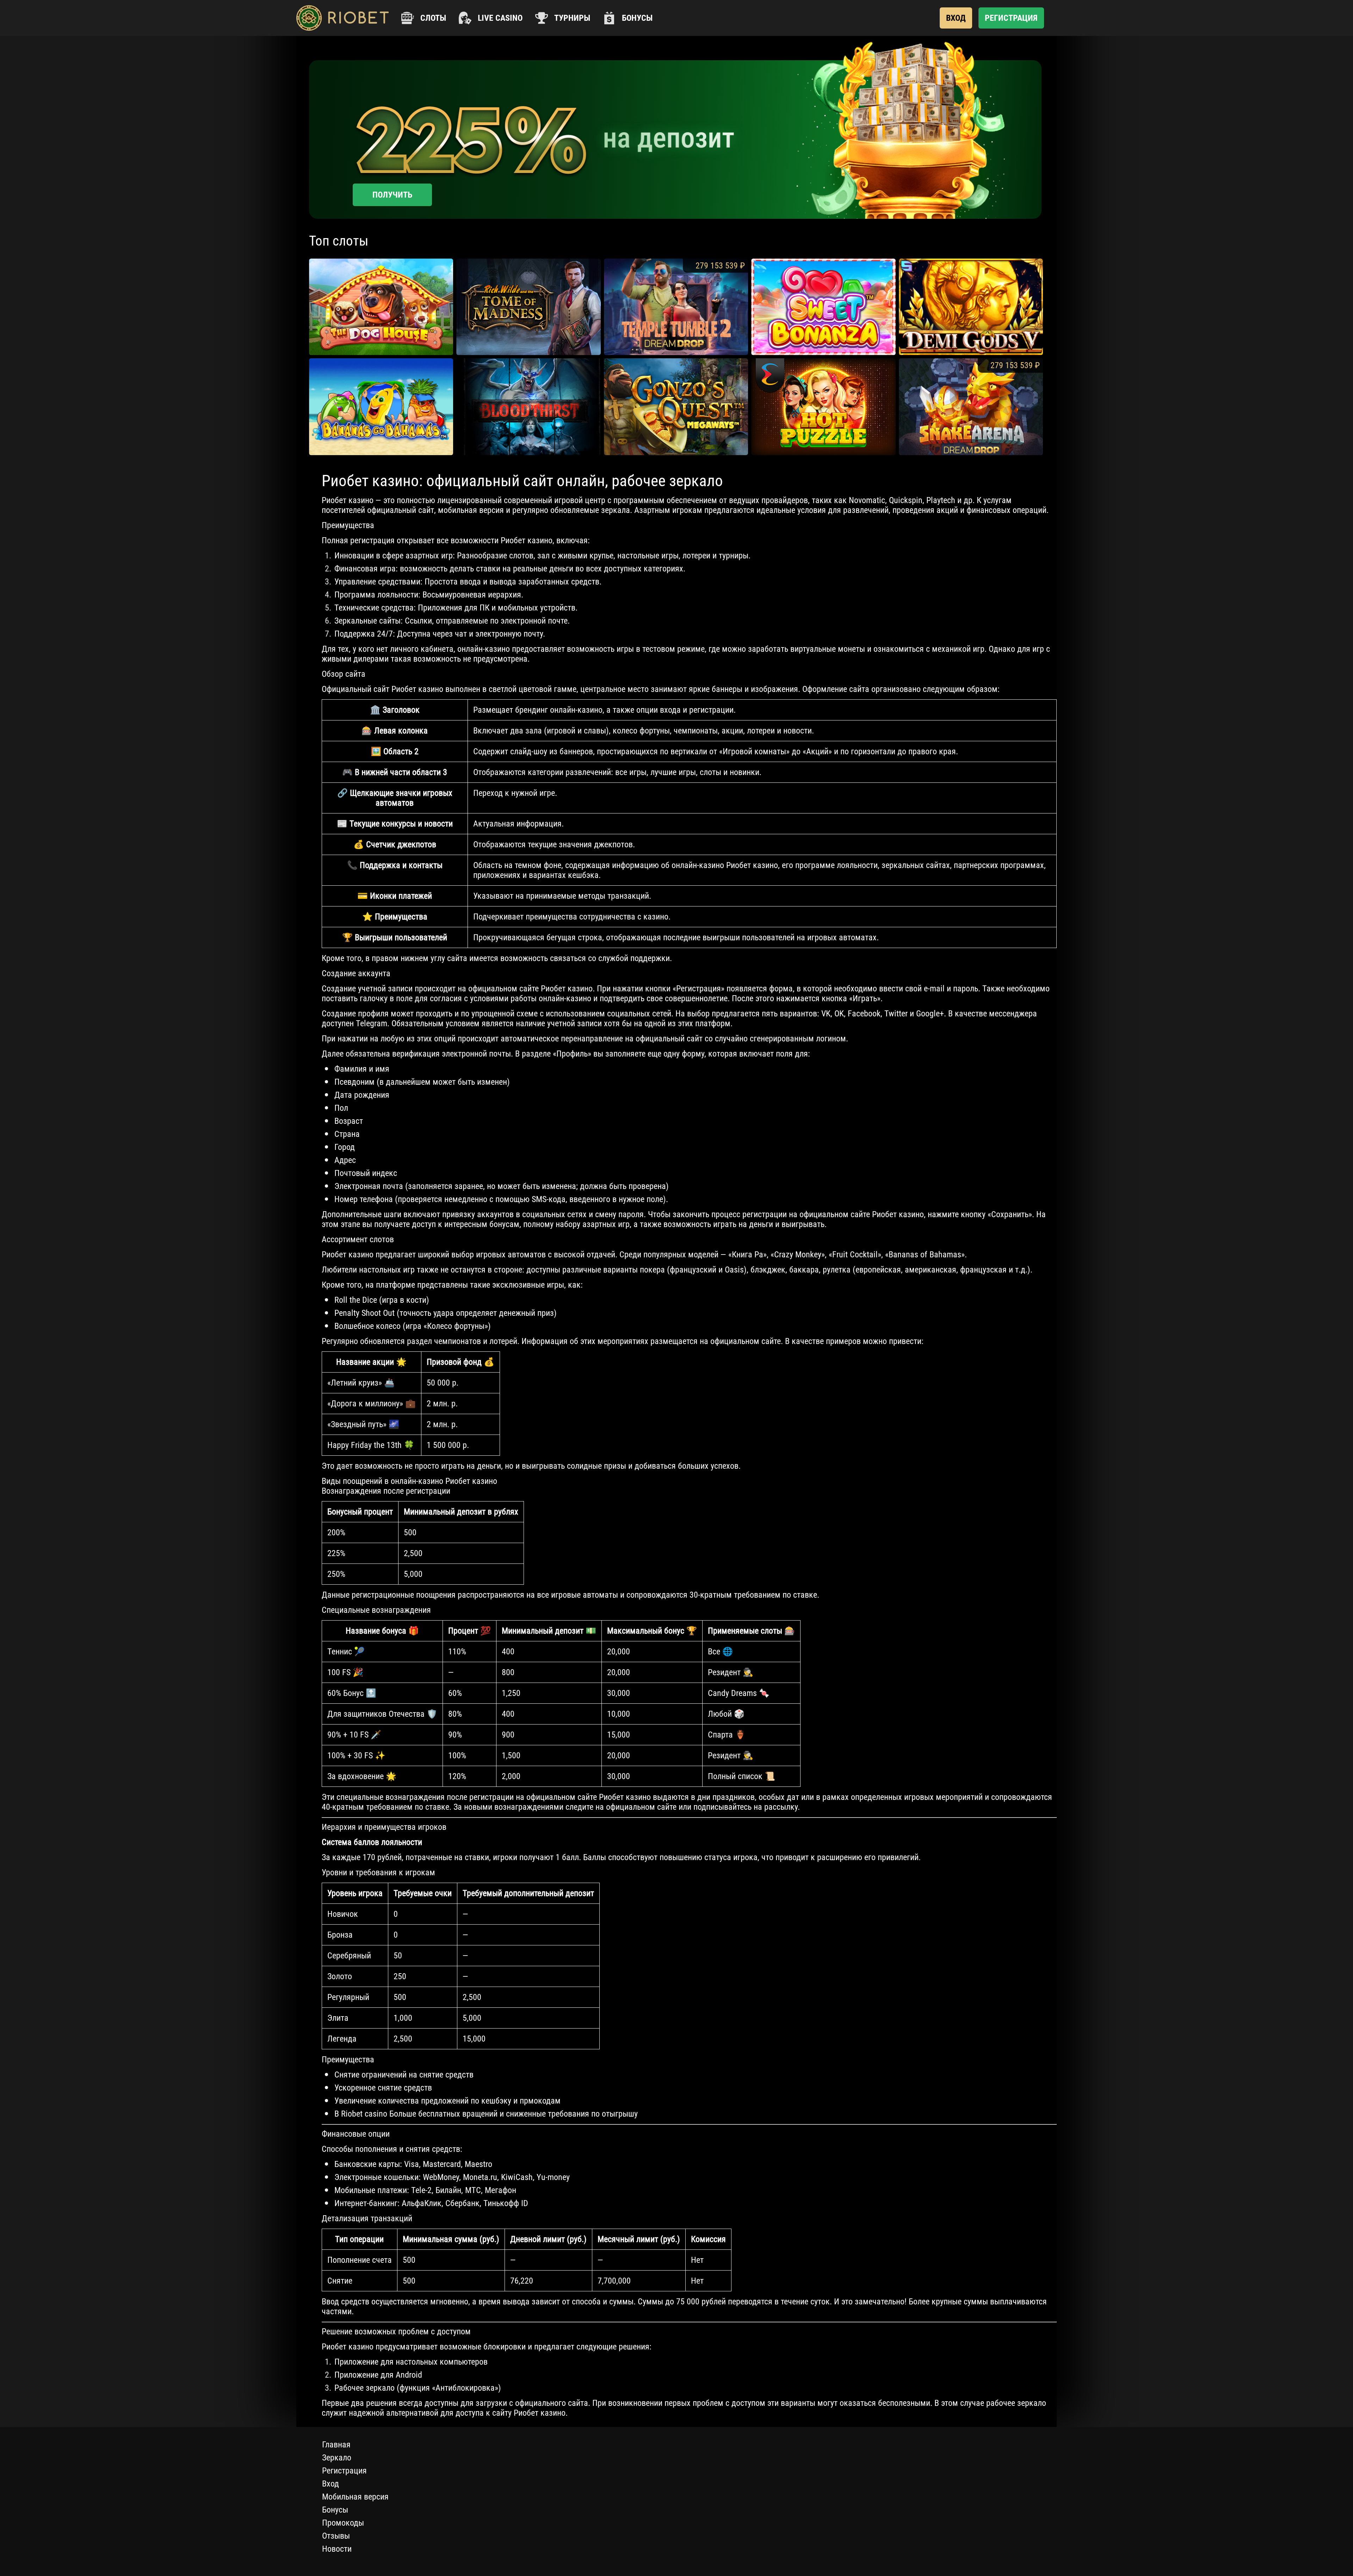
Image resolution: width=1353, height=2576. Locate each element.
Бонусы (335, 2510)
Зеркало (337, 2458)
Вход (330, 2484)
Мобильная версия (355, 2497)
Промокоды (343, 2523)
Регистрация (344, 2471)
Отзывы (336, 2536)
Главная (336, 2445)
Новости (337, 2549)
